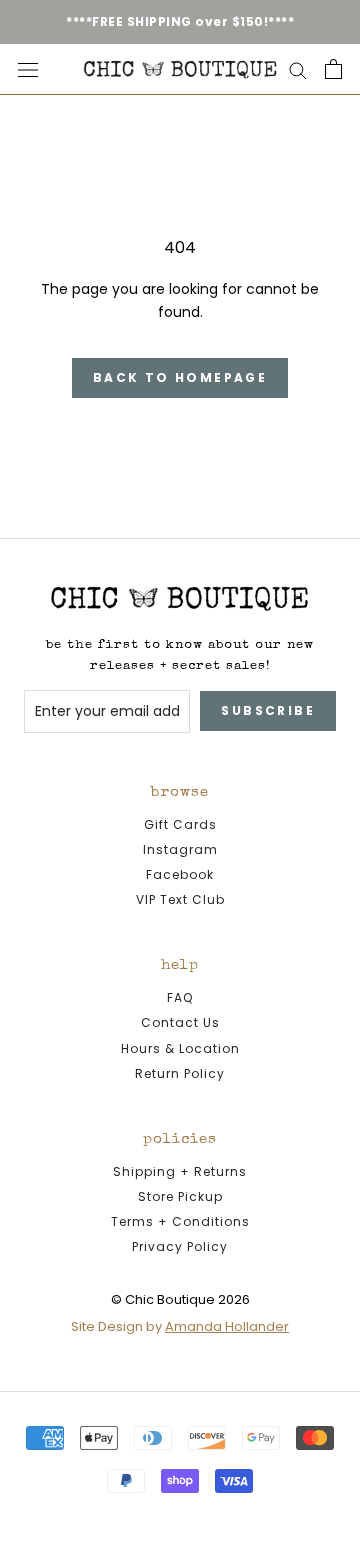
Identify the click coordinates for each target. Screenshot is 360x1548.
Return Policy (180, 1073)
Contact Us (180, 1022)
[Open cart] (333, 69)
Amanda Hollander (227, 1326)
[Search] (298, 69)
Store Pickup (180, 1196)
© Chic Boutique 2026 (180, 1299)
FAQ (180, 997)
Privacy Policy (180, 1246)
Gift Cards (180, 824)
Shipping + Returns (180, 1171)
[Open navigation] (28, 69)
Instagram (180, 849)
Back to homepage (180, 377)
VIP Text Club (180, 899)
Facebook (180, 874)
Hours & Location (180, 1048)
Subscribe (268, 710)
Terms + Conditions (180, 1221)
